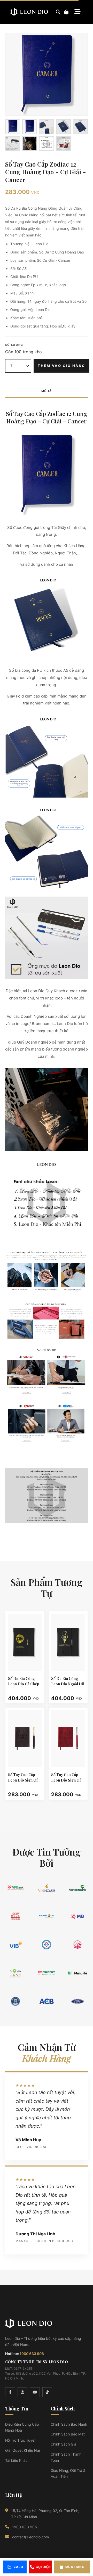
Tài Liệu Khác (16, 2460)
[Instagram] (22, 2392)
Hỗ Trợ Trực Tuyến (21, 2440)
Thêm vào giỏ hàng (61, 366)
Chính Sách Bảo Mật (68, 2434)
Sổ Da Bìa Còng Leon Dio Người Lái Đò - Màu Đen (68, 1684)
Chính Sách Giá (63, 2444)
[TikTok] (47, 2392)
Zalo (18, 2567)
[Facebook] (10, 2392)
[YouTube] (35, 2392)
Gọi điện (43, 2567)
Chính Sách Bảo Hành (69, 2424)
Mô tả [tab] (47, 391)
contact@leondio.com (30, 2537)
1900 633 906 (32, 2354)
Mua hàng (75, 2567)
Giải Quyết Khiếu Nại (22, 2450)
